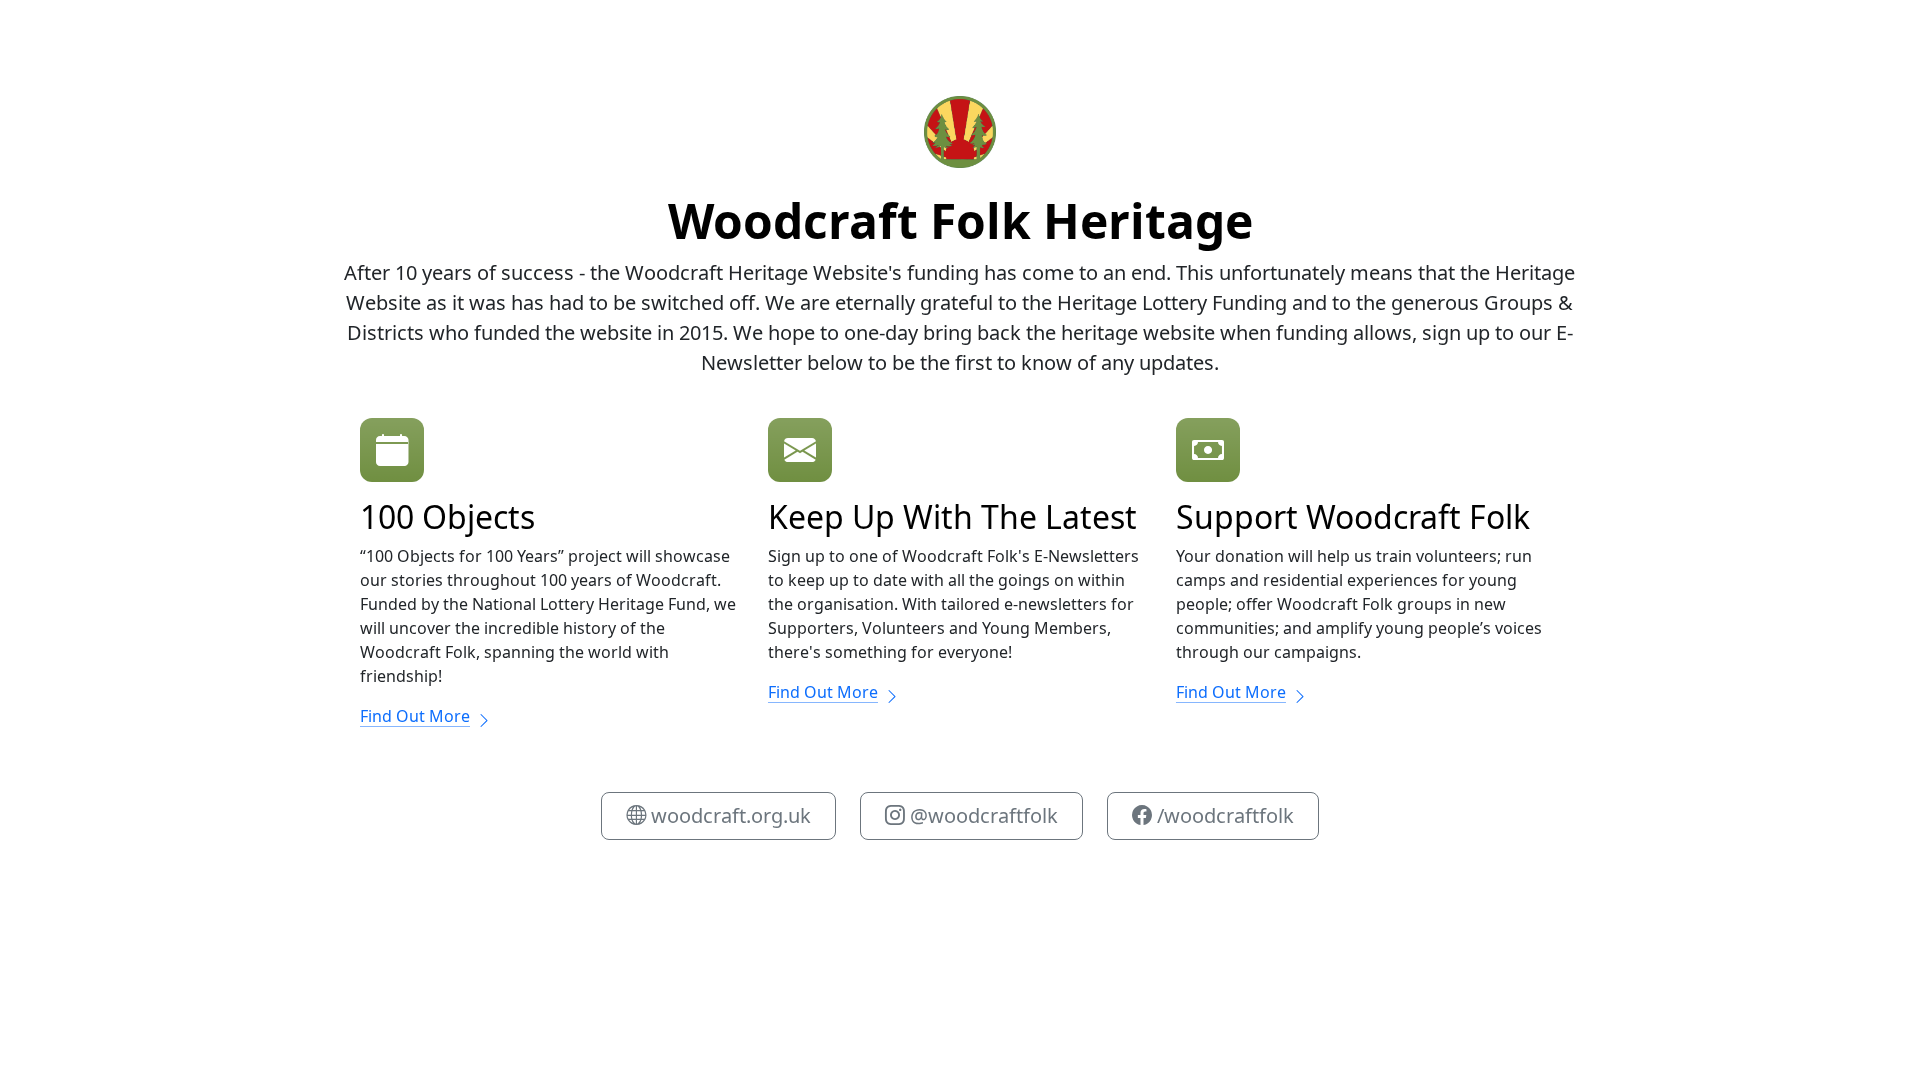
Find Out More (415, 716)
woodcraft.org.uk (728, 815)
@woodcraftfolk (981, 815)
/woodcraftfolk (1223, 815)
